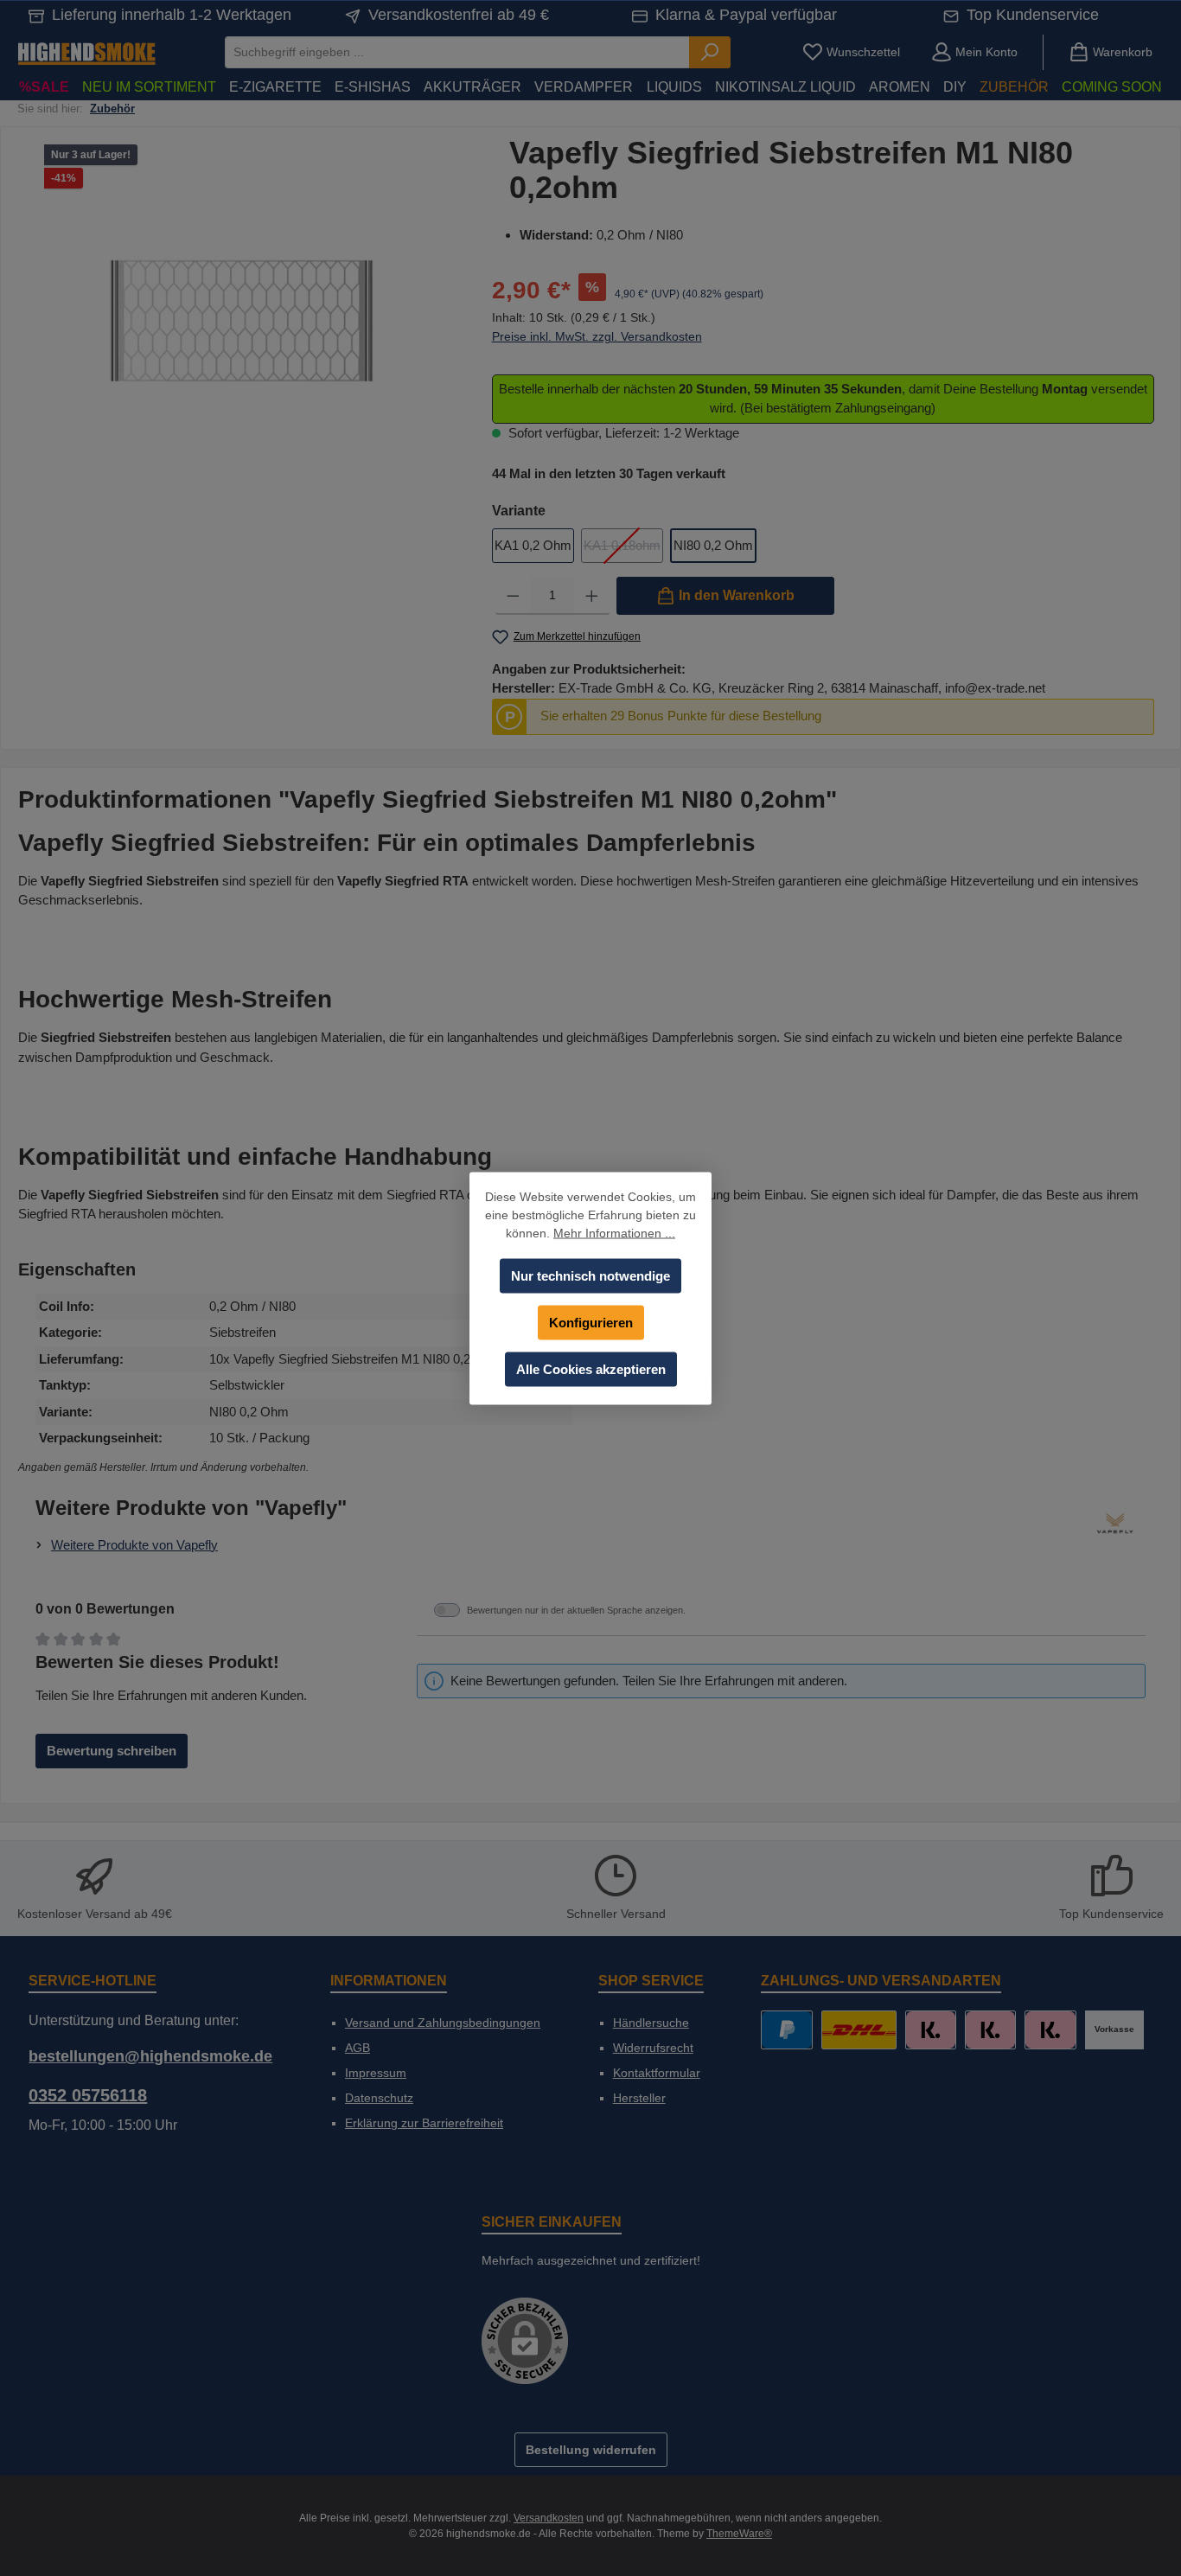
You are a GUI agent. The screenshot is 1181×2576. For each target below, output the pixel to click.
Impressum (376, 2073)
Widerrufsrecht (653, 2048)
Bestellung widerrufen (591, 2450)
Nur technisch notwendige (590, 1275)
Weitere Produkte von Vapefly (134, 1545)
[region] (242, 322)
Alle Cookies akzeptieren (591, 1368)
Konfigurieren (591, 1322)
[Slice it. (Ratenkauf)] (931, 2030)
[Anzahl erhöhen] (592, 596)
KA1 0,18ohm (623, 550)
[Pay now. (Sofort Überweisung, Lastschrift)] (990, 2030)
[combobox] (457, 52)
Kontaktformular (657, 2073)
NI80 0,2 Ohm (713, 545)
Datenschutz (379, 2098)
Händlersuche (651, 2023)
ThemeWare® (739, 2534)
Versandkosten (549, 2518)
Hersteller (639, 2098)
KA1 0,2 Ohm (533, 545)
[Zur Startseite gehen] (86, 52)
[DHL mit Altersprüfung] (859, 2030)
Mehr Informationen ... (614, 1232)
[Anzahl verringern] (513, 596)
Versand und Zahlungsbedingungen (443, 2023)
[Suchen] (710, 52)
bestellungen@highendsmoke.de (150, 2056)
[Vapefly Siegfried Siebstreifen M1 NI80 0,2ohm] (242, 321)
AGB (357, 2048)
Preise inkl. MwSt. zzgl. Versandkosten (597, 336)
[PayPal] (786, 2030)
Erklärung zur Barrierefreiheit (424, 2123)
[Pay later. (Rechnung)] (1050, 2030)
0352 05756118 (88, 2095)
